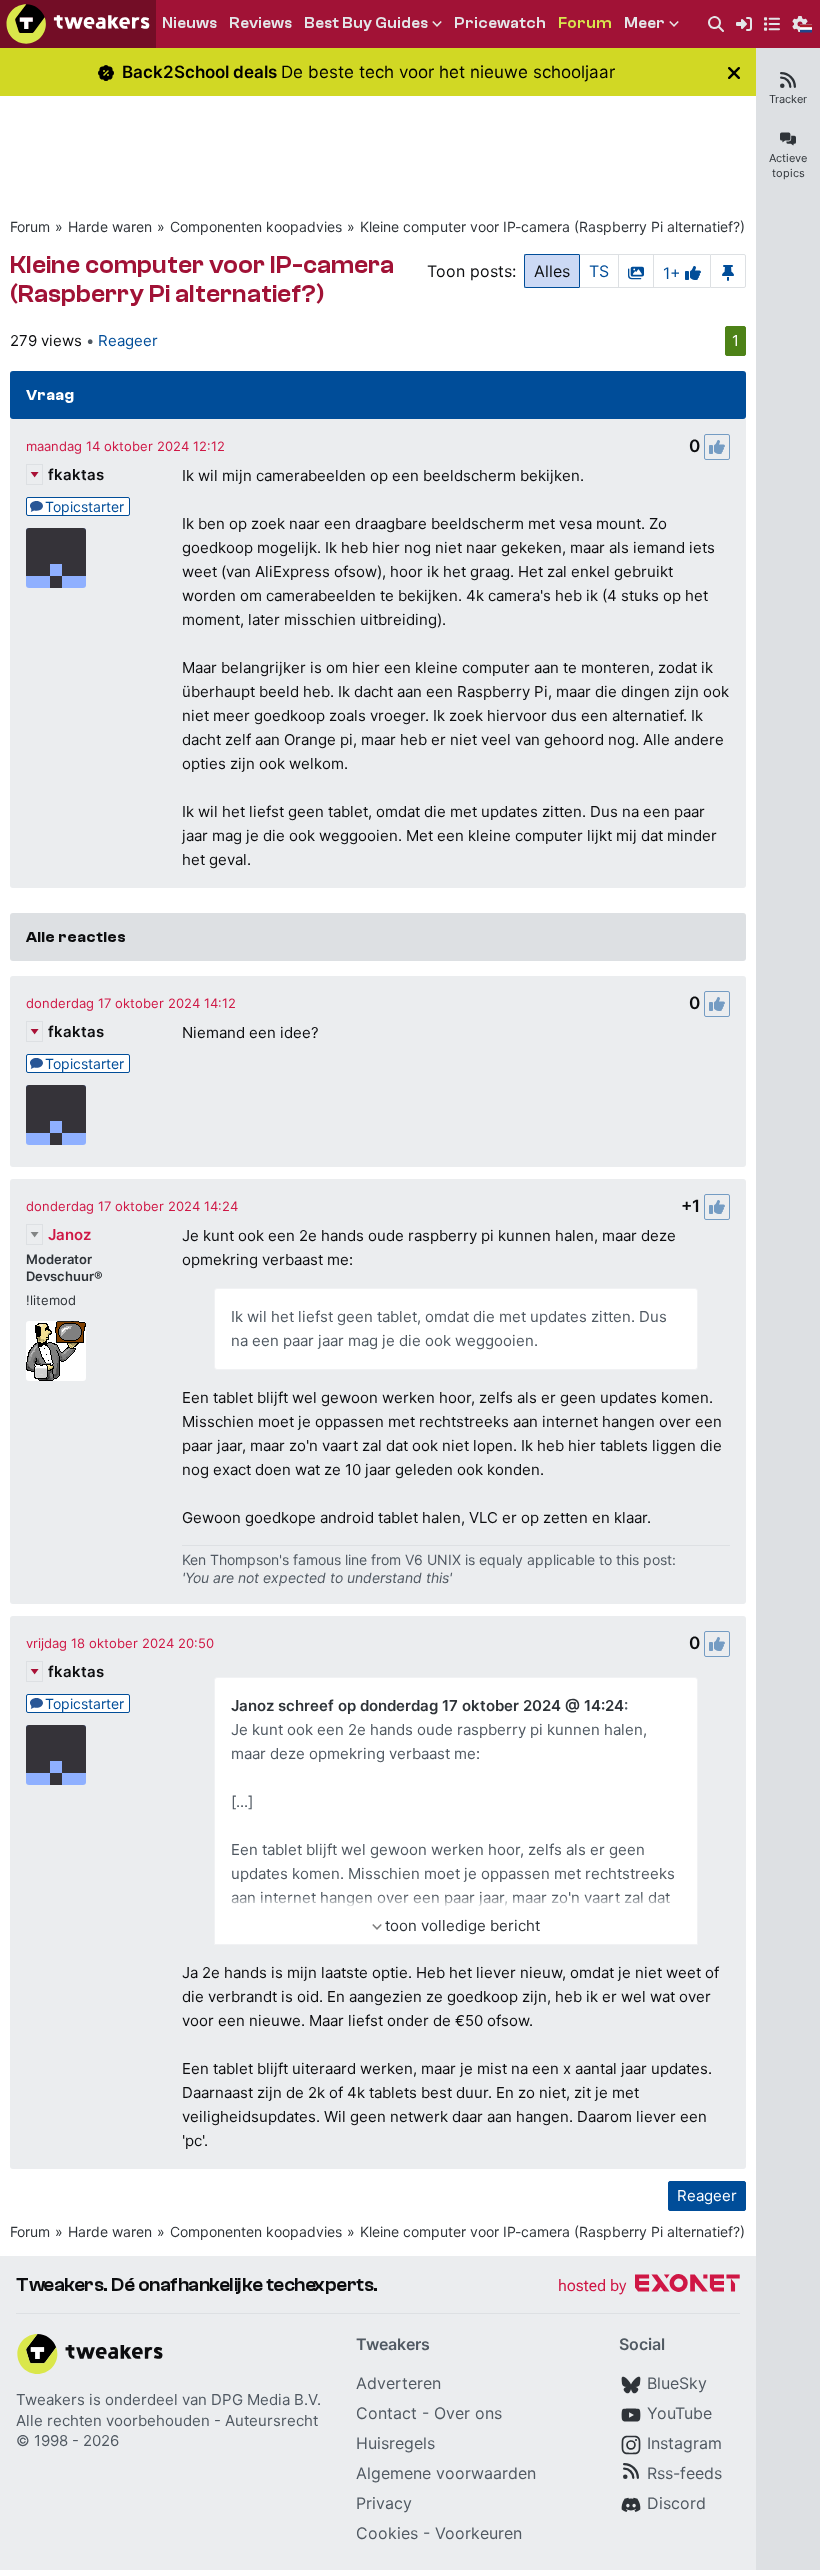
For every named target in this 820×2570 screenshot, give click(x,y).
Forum (30, 226)
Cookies (387, 2533)
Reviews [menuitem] (260, 23)
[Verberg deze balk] (734, 72)
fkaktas (76, 474)
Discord (676, 2503)
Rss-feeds (684, 2473)
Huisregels (395, 2443)
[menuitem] (716, 24)
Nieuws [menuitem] (189, 23)
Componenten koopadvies (256, 226)
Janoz (69, 1234)
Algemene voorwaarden (446, 2473)
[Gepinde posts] (728, 271)
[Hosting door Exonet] (649, 2286)
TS (599, 271)
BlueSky (677, 2383)
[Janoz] (56, 1351)
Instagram (684, 2443)
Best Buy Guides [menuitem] (366, 23)
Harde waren (110, 226)
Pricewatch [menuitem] (500, 23)
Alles (552, 271)
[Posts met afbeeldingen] (636, 271)
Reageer (128, 340)
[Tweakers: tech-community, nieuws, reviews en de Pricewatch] (78, 24)
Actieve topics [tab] (788, 165)
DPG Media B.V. (266, 2399)
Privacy (384, 2503)
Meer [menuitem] (644, 23)
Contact (386, 2413)
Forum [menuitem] (585, 23)
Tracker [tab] (788, 99)
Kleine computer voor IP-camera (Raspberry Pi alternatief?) (552, 226)
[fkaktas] (56, 558)
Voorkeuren (478, 2533)
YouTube (679, 2413)
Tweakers (50, 2399)
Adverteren (398, 2383)
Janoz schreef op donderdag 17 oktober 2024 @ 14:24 (427, 1705)
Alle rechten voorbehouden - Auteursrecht (167, 2420)
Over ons (468, 2413)
